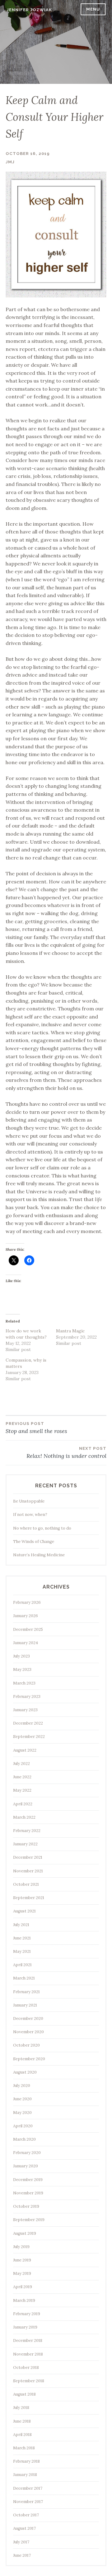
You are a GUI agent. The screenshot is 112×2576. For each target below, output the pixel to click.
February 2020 (27, 2153)
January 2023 (25, 1710)
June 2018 (22, 2421)
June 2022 (22, 1777)
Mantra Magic (70, 1331)
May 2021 (22, 1951)
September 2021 (29, 1898)
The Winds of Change (34, 1542)
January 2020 (26, 2166)
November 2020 (28, 2032)
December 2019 (28, 2180)
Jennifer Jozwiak (29, 10)
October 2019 (26, 2206)
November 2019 (28, 2193)
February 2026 (27, 1602)
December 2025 (28, 1629)
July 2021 (21, 1925)
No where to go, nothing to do (42, 1528)
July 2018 (21, 2408)
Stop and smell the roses (36, 1428)
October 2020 (26, 2045)
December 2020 (28, 2018)
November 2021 (28, 1871)
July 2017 (21, 2542)
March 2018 (24, 2448)
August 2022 (25, 1750)
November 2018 (28, 2354)
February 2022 (27, 1831)
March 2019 (24, 2300)
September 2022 (29, 1737)
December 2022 (28, 1723)
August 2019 (25, 2233)
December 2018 (28, 2340)
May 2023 (22, 1669)
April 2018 (22, 2435)
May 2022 (22, 1790)
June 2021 (22, 1938)
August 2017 (24, 2528)
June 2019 (22, 2260)
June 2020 (22, 2099)
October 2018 (26, 2367)
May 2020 (22, 2113)
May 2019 (22, 2273)
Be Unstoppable (29, 1501)
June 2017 (22, 2555)
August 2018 (24, 2394)
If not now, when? (30, 1515)
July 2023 (21, 1656)
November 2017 (28, 2502)
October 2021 (26, 1884)
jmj (10, 162)
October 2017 (26, 2515)
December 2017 (28, 2488)
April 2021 (22, 1965)
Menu (93, 9)
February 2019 (27, 2314)
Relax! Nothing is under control (66, 1453)
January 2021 (25, 2005)
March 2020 (24, 2139)
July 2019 (21, 2247)
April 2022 (23, 1804)
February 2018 (26, 2461)
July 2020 (22, 2086)
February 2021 (26, 1992)
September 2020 (29, 2059)
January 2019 (25, 2327)
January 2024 (26, 1643)
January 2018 (25, 2475)
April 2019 (23, 2287)
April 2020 (23, 2126)
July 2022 (21, 1764)
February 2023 (27, 1696)
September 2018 (29, 2381)
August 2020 (25, 2072)
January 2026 (26, 1616)
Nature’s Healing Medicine (39, 1555)
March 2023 (24, 1683)
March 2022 (24, 1817)
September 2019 (29, 2220)
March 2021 (24, 1978)
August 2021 (24, 1911)
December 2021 (28, 1857)
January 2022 (25, 1844)
